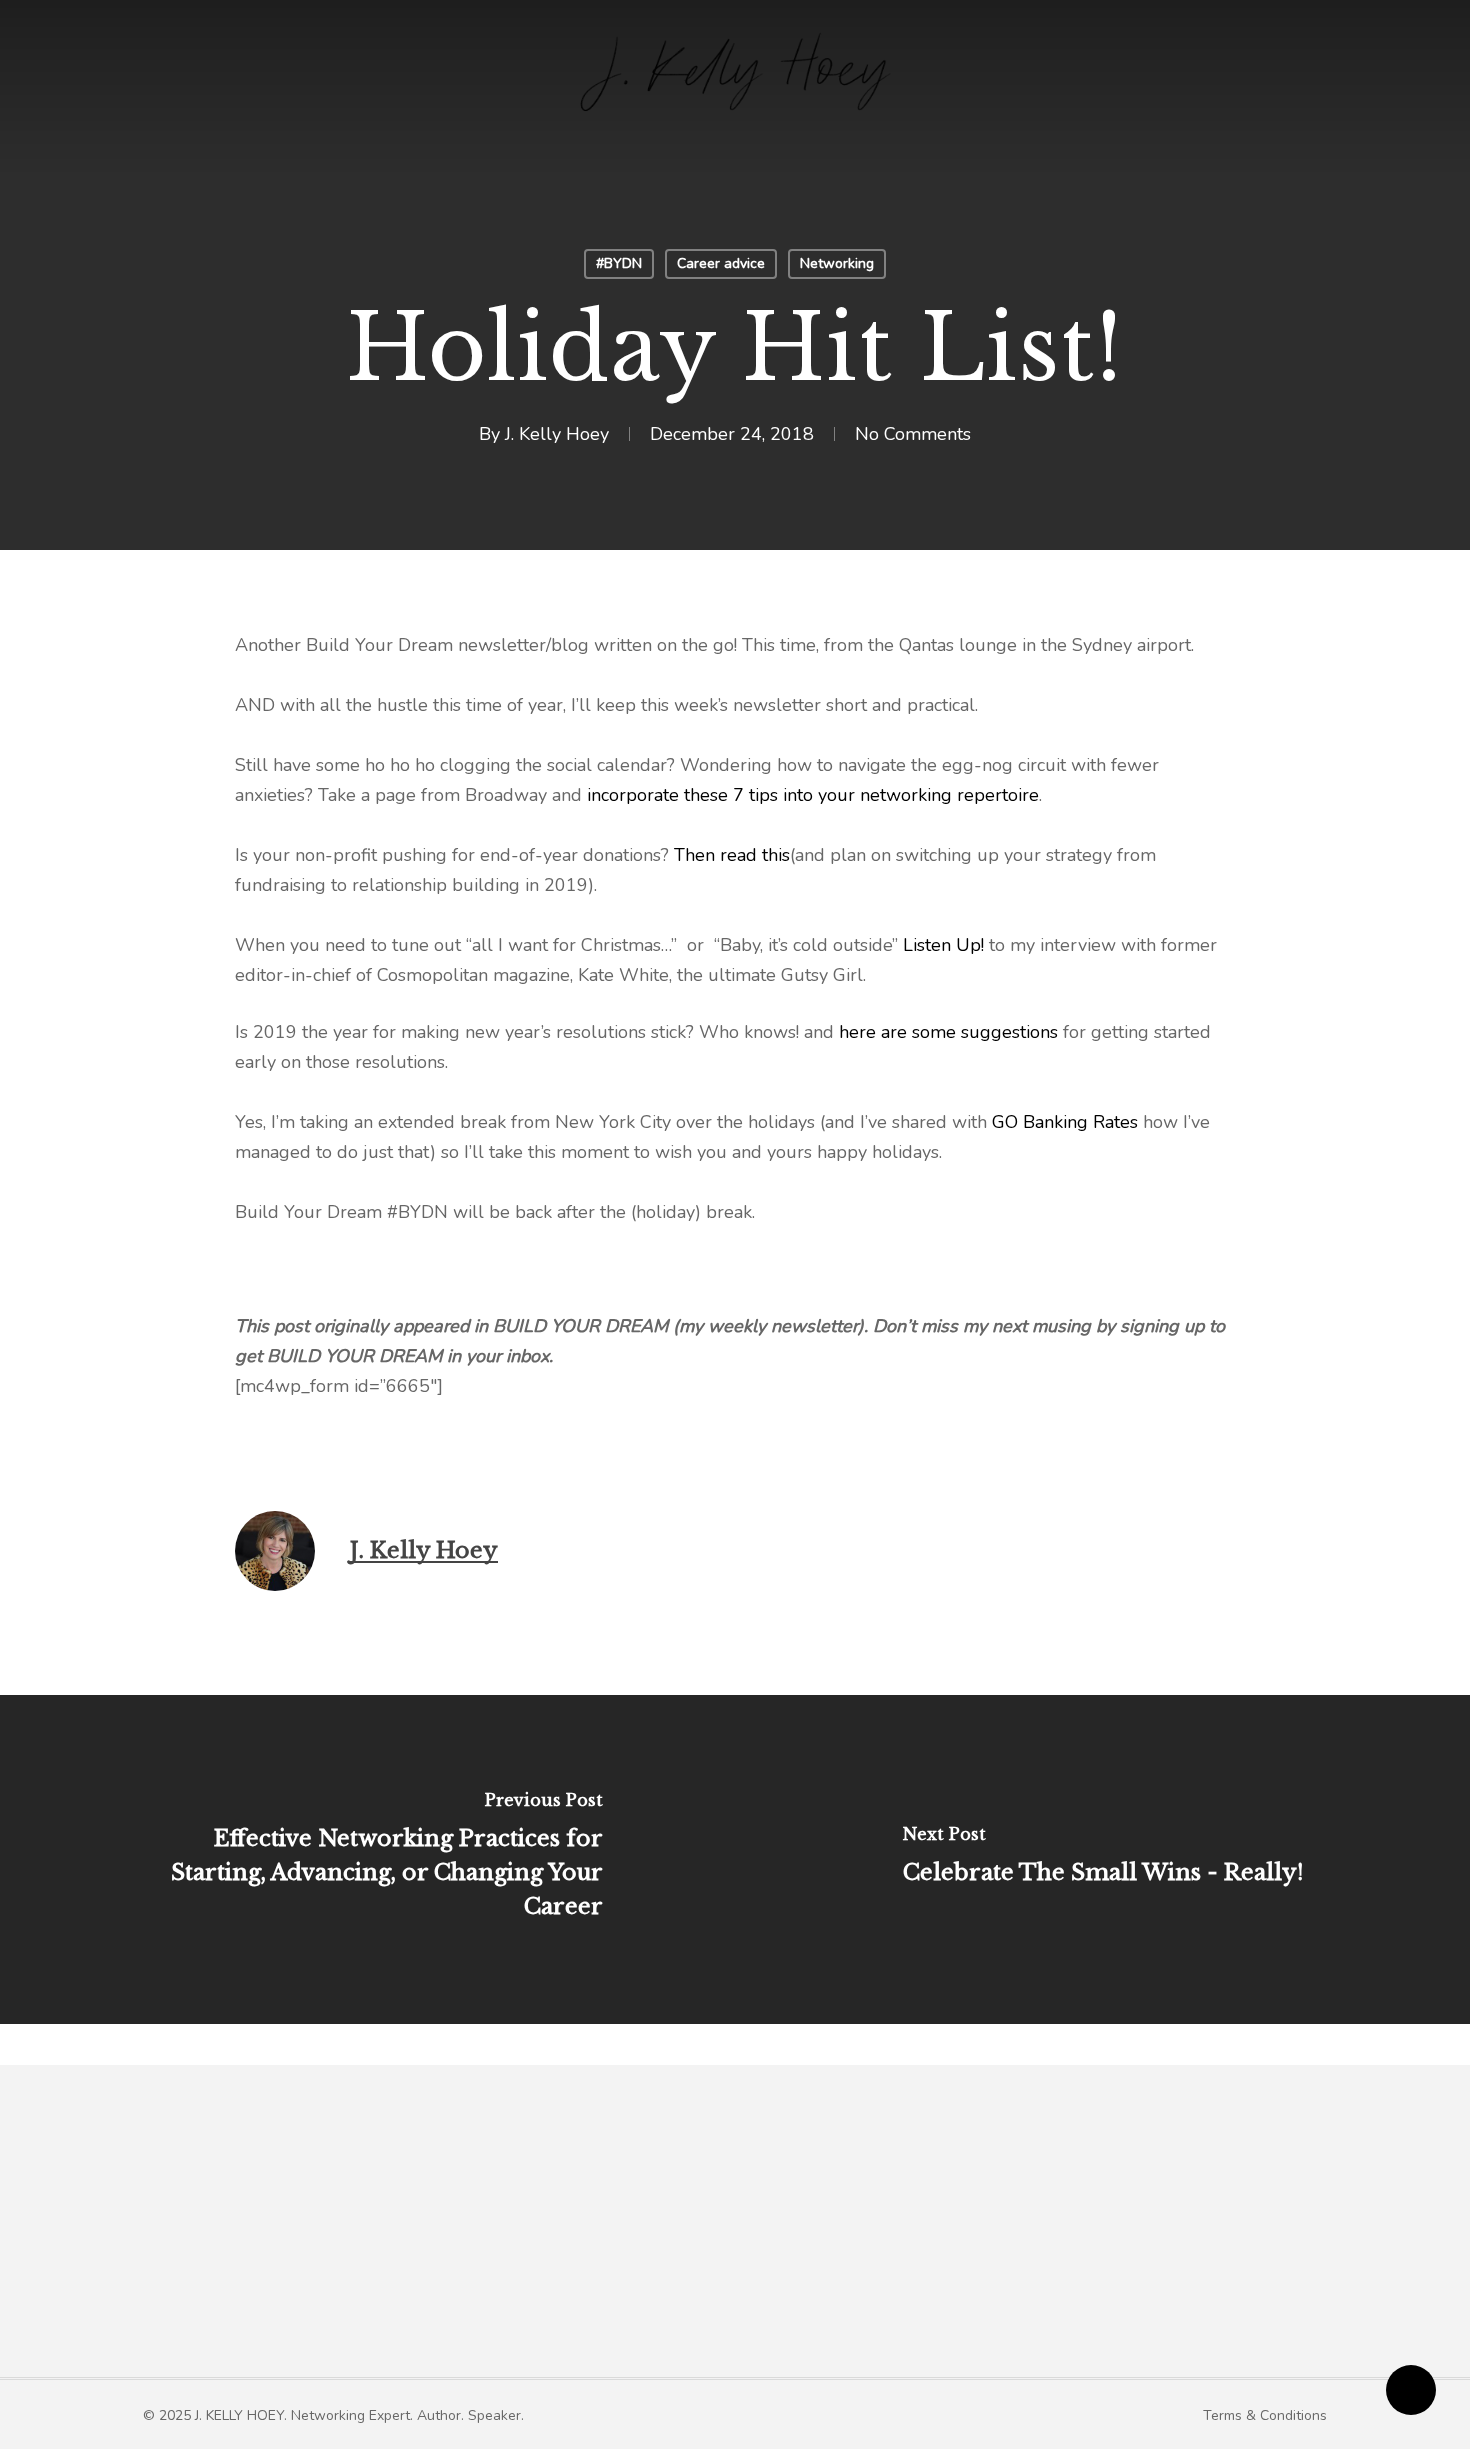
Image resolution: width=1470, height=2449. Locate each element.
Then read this (732, 855)
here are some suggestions (948, 1032)
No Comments (913, 434)
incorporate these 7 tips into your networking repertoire (810, 795)
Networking (837, 263)
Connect (1101, 2244)
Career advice (721, 263)
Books (796, 2244)
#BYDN (619, 263)
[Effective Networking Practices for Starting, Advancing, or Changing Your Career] (367, 1859)
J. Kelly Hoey (557, 434)
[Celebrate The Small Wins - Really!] (1102, 1859)
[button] (333, 2415)
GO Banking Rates (1065, 1122)
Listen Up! (943, 945)
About (554, 2244)
